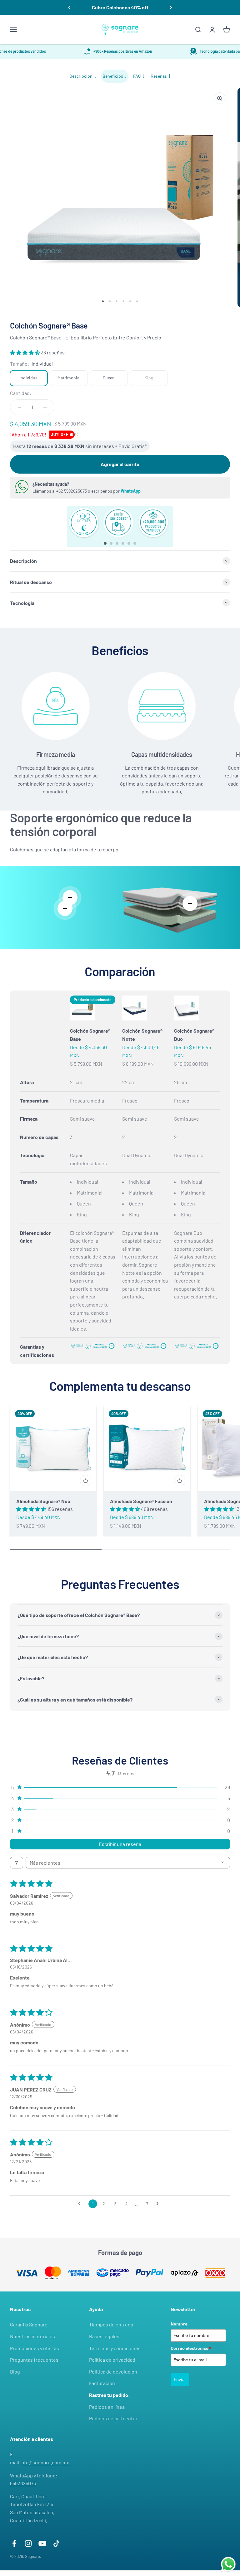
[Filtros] (17, 1863)
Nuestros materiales (32, 2336)
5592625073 (23, 2483)
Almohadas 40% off (120, 7)
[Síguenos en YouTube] (42, 2543)
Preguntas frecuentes (34, 2360)
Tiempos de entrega (111, 2324)
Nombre (179, 2324)
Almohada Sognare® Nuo (43, 1501)
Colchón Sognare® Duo (194, 1035)
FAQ (137, 76)
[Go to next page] (159, 2204)
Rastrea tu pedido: (110, 2395)
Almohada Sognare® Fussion (141, 1501)
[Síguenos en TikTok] (56, 2543)
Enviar (180, 2379)
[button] (25, 352)
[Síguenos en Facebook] (14, 2543)
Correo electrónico (191, 2348)
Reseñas (159, 76)
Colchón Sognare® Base (90, 1035)
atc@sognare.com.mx (45, 2462)
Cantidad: (21, 393)
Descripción (81, 76)
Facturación (102, 2383)
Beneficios (113, 76)
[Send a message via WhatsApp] (228, 2564)
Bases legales (104, 2336)
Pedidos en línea (107, 2407)
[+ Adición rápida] (86, 1481)
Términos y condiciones (115, 2348)
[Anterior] (69, 7)
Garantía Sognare (29, 2324)
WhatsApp (131, 491)
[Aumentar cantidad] (45, 407)
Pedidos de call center (113, 2418)
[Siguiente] (171, 7)
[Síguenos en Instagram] (28, 2543)
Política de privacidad (112, 2360)
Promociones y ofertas (35, 2348)
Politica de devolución (113, 2371)
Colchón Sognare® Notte (142, 1035)
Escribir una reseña (120, 1844)
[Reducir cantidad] (19, 407)
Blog (15, 2371)
